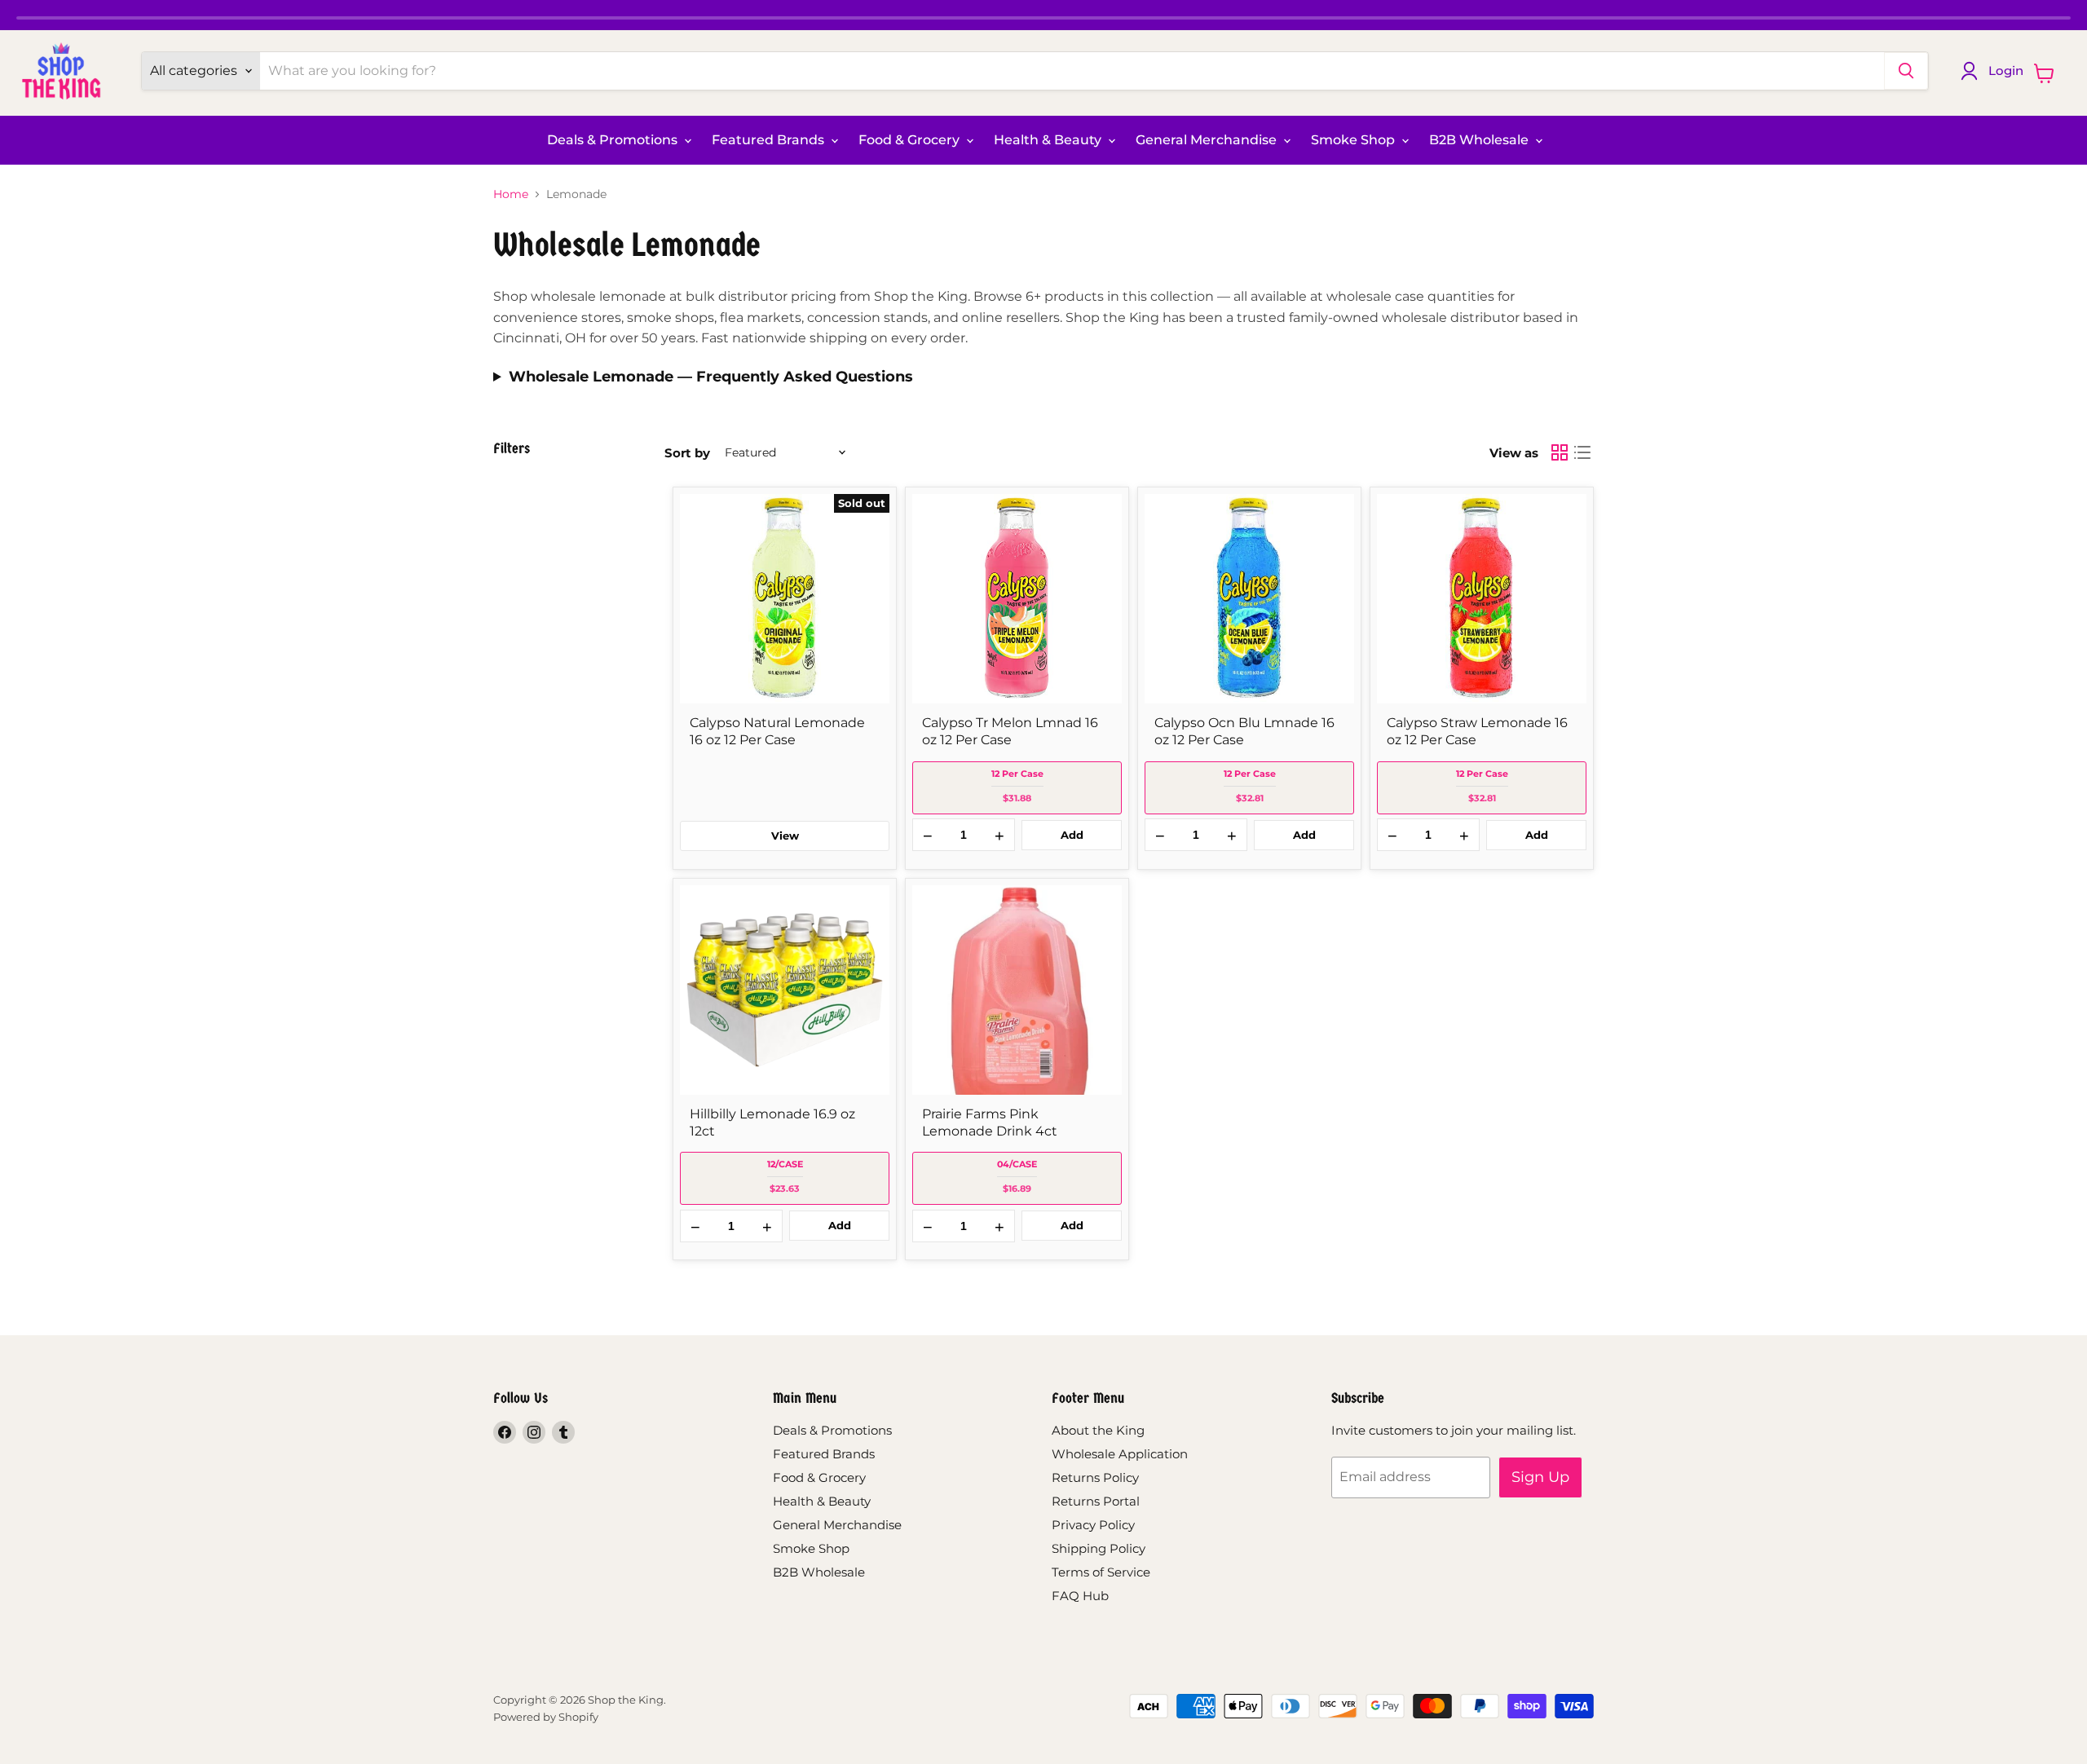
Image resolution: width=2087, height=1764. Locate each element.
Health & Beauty (1049, 140)
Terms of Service (1101, 1572)
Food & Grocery (911, 140)
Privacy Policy (1093, 1525)
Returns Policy (1095, 1477)
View (785, 836)
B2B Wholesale (1480, 140)
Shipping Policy (1099, 1548)
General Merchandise (1208, 140)
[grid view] (1560, 452)
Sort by (687, 453)
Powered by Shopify (546, 1717)
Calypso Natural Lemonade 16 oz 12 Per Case (777, 731)
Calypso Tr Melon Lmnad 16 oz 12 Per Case (1010, 731)
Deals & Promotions (614, 140)
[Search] (1906, 71)
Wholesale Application (1120, 1454)
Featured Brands (770, 140)
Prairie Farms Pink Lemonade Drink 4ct (990, 1122)
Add (1072, 835)
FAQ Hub (1080, 1596)
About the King (1098, 1430)
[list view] (1582, 452)
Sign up (1540, 1477)
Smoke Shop (1355, 140)
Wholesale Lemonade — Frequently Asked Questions (711, 377)
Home (511, 194)
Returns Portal (1096, 1501)
